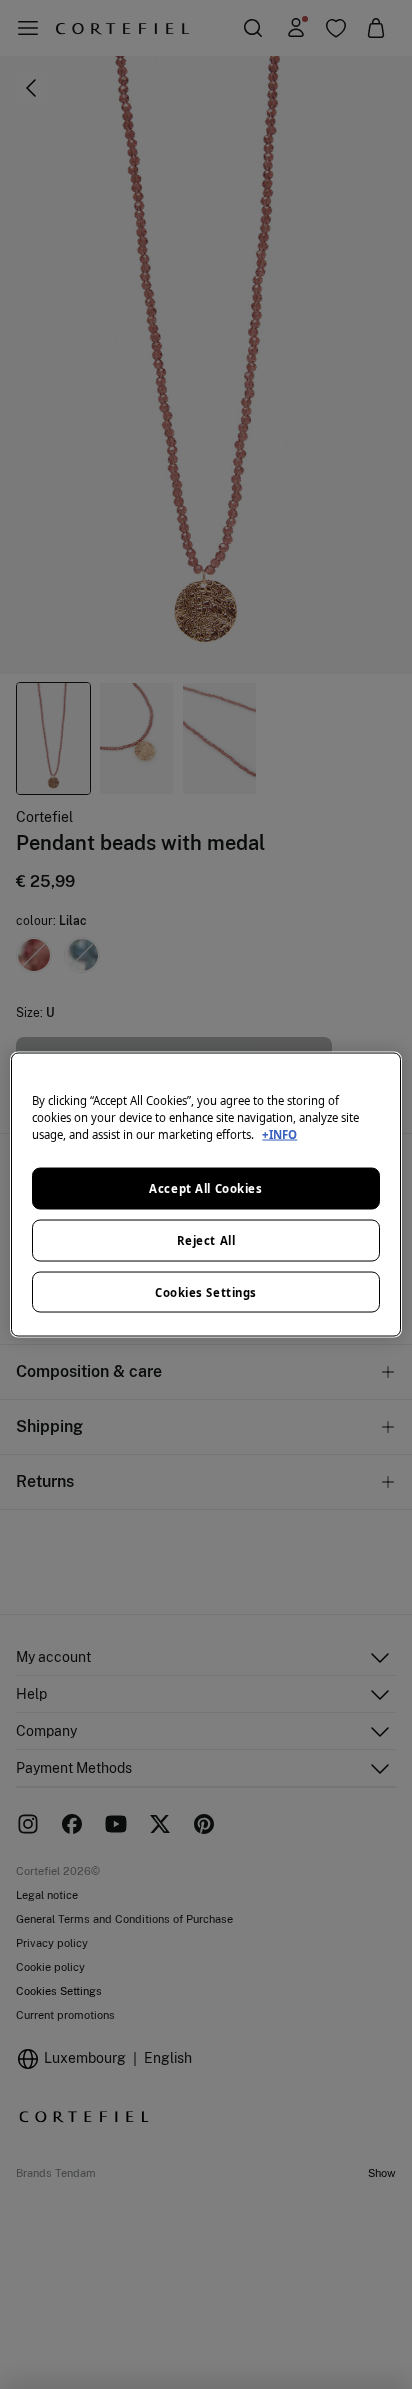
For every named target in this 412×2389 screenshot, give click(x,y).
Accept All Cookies (205, 1187)
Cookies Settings (206, 1291)
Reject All (206, 1239)
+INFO (279, 1133)
